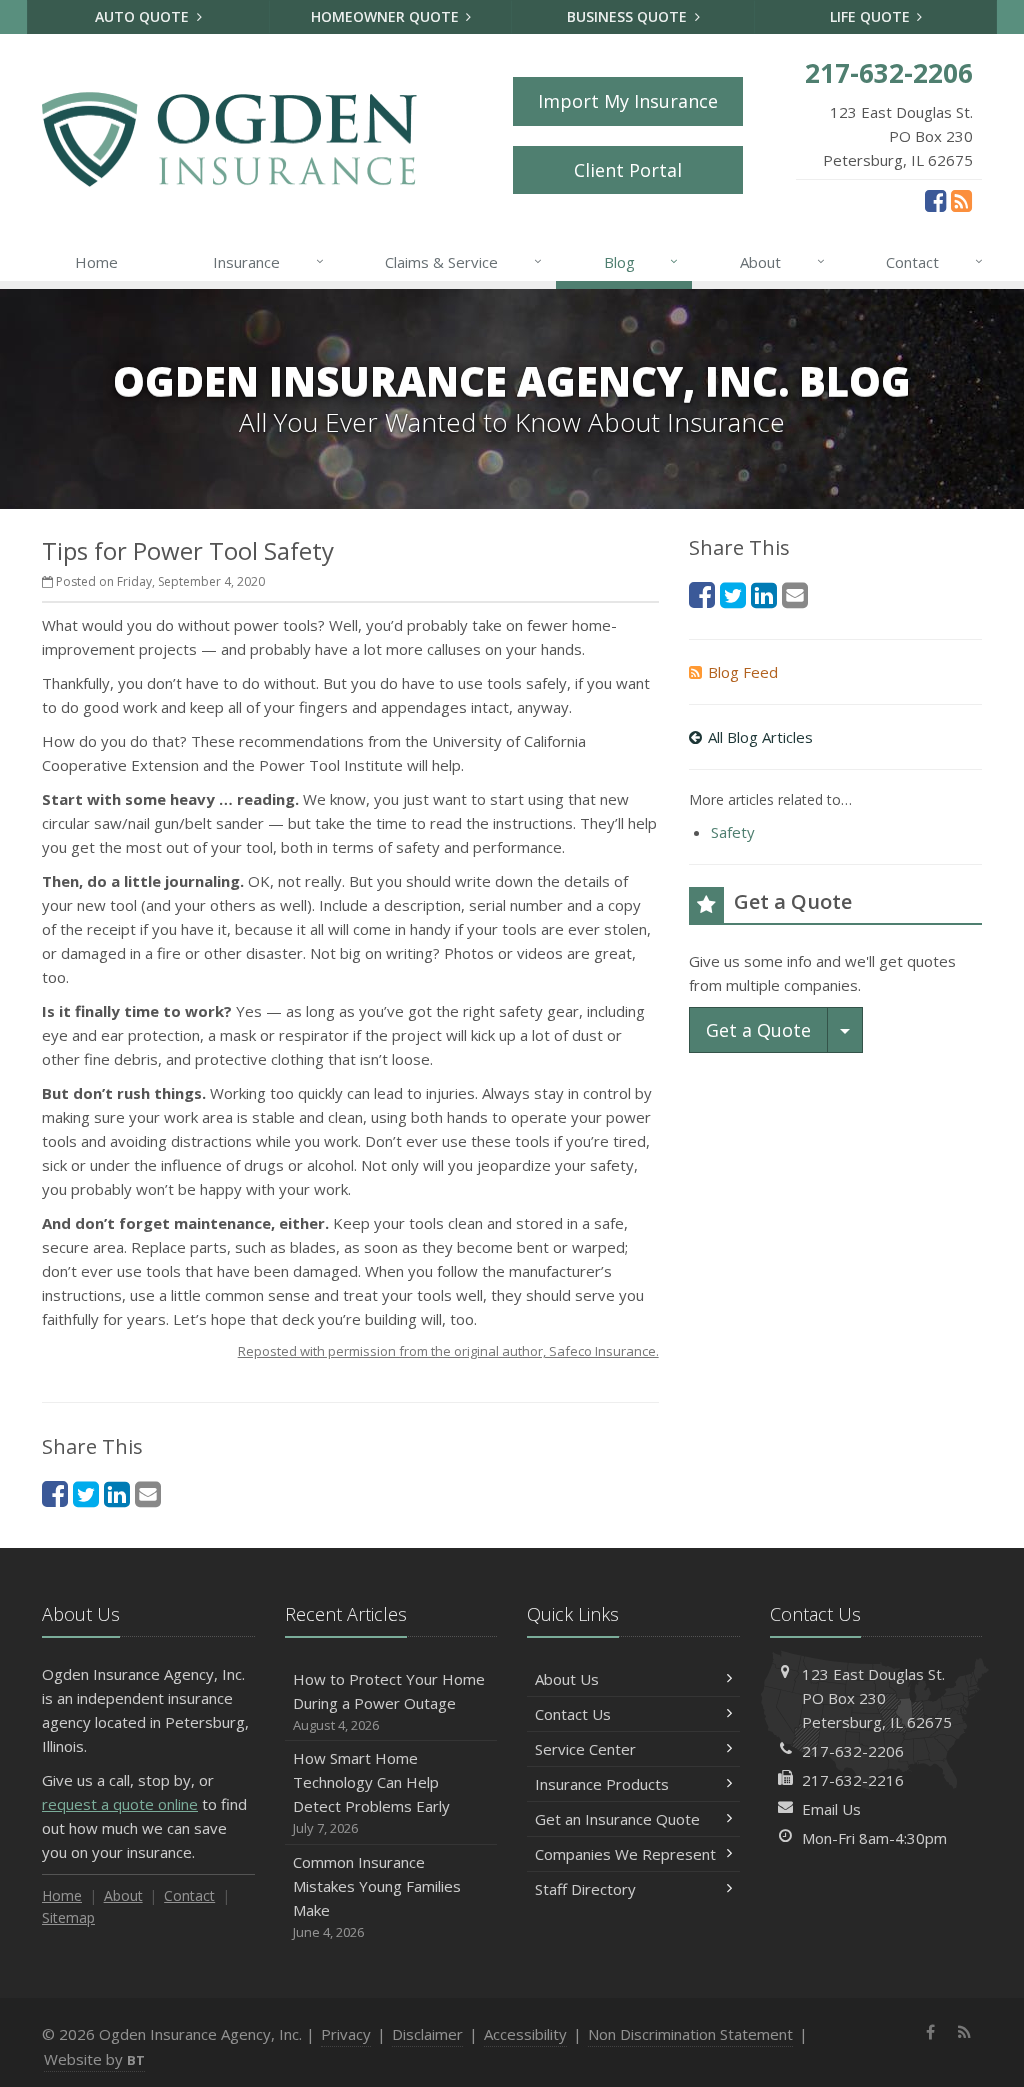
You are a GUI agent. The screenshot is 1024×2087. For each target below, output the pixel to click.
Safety (733, 832)
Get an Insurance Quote (617, 1819)
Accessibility (525, 2034)
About (782, 261)
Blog (641, 261)
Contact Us (573, 1714)
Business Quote (629, 16)
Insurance (268, 261)
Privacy (346, 2034)
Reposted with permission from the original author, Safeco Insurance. (448, 1351)
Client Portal (628, 170)
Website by (94, 2059)
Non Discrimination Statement (690, 2034)
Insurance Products (602, 1784)
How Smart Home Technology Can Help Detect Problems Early (371, 1792)
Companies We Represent (625, 1854)
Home (96, 262)
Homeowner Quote (387, 16)
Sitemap (68, 1917)
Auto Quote (144, 16)
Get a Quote (758, 1030)
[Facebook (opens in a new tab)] (935, 200)
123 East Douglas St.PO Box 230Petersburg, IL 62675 (877, 1698)
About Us (567, 1679)
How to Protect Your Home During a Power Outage (389, 1701)
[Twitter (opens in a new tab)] (86, 1493)
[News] (961, 200)
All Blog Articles (760, 737)
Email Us (831, 1809)
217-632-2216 (853, 1780)
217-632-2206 (853, 1751)
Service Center (585, 1749)
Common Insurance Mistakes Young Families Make (377, 1896)
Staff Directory (585, 1889)
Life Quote (872, 16)
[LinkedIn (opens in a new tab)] (117, 1493)
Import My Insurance (628, 101)
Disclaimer (427, 2034)
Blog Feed (743, 672)
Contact (934, 261)
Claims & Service (463, 261)
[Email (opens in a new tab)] (148, 1493)
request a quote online (120, 1804)
